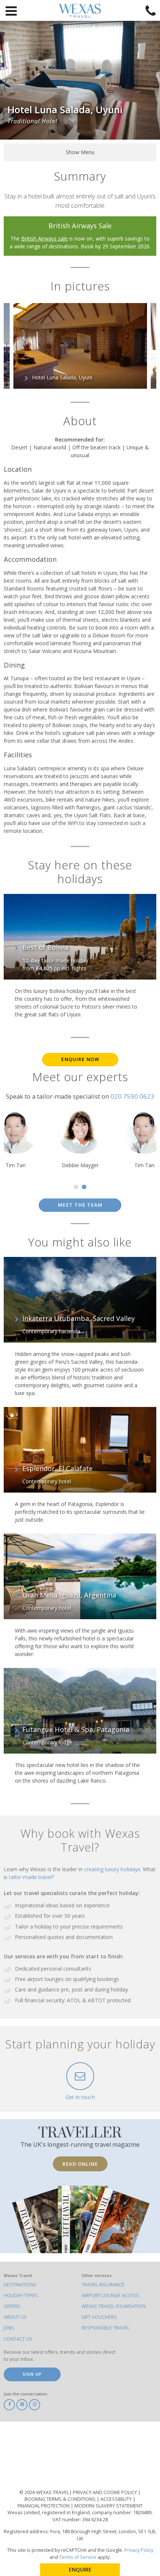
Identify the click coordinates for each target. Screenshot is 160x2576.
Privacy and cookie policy (105, 2492)
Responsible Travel (105, 2328)
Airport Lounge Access (110, 2295)
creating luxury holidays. (113, 1869)
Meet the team (80, 1205)
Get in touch (80, 2097)
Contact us (18, 2339)
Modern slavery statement (108, 2506)
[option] (80, 346)
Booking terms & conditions (61, 2499)
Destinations (20, 2285)
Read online (80, 2164)
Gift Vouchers (99, 2317)
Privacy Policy (139, 2550)
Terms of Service (78, 2557)
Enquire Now (80, 1059)
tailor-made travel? (31, 1877)
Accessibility (117, 2499)
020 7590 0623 (132, 1096)
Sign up (32, 2374)
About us (15, 2317)
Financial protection (44, 2506)
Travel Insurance (103, 2285)
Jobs (9, 2328)
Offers (12, 2306)
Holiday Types (21, 2295)
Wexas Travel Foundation (113, 2306)
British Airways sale (44, 238)
